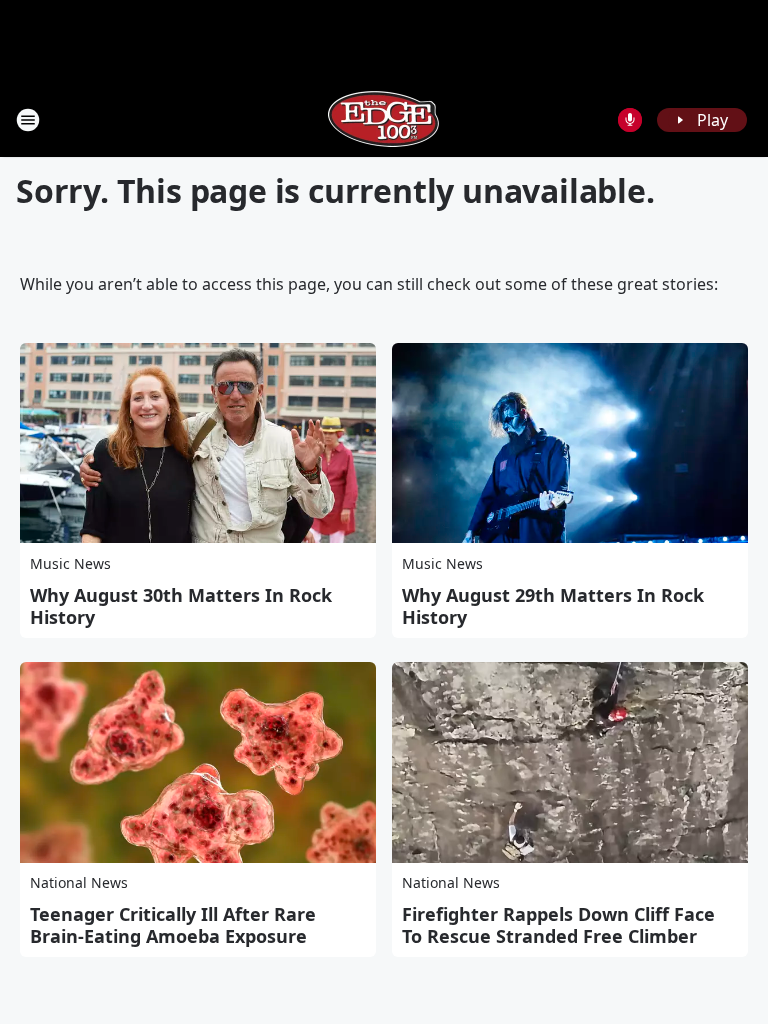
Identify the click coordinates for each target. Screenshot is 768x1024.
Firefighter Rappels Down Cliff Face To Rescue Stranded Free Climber (558, 925)
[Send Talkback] (630, 120)
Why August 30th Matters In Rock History (181, 606)
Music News (70, 563)
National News (79, 882)
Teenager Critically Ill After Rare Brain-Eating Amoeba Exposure (173, 925)
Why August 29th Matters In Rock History (553, 606)
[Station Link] (384, 119)
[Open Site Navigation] (28, 120)
